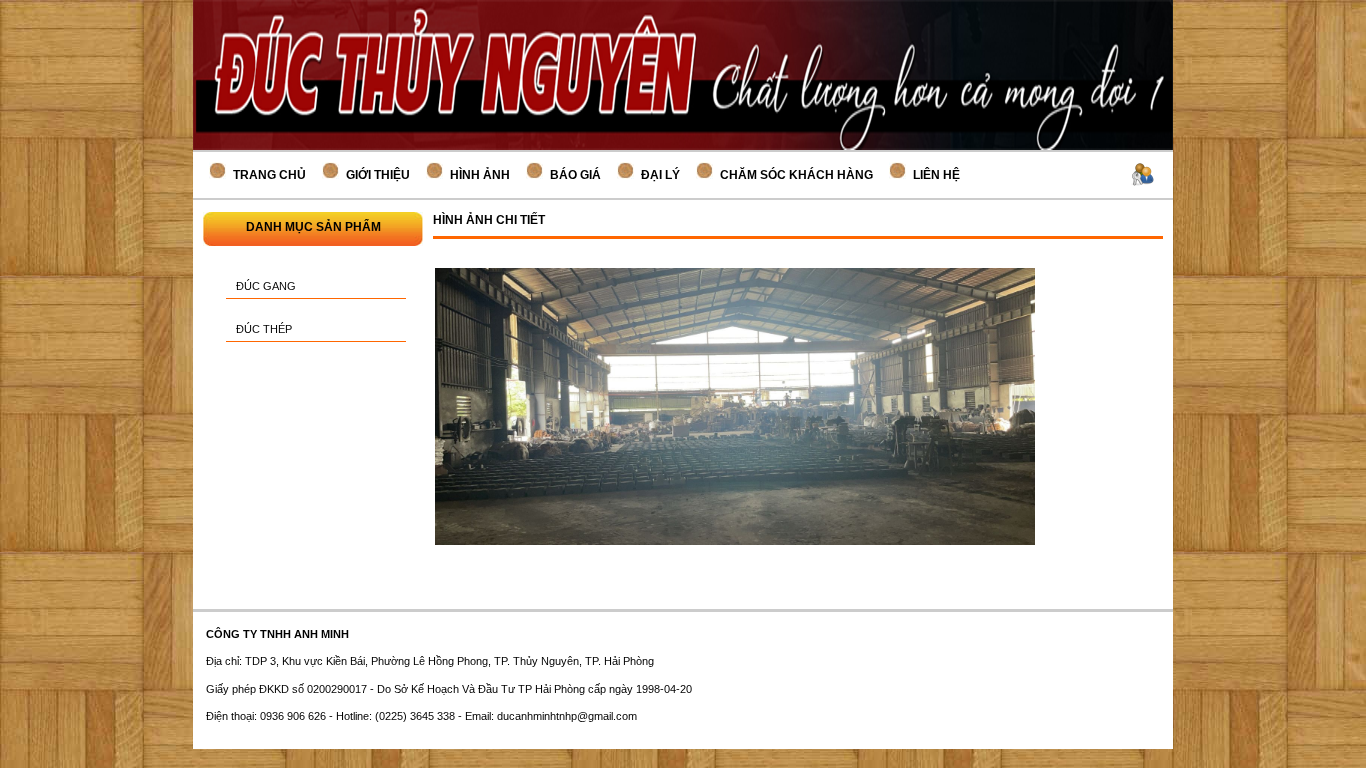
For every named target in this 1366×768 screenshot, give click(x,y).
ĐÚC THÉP (264, 329)
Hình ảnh (480, 175)
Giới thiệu (378, 175)
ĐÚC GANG (266, 286)
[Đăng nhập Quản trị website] (1143, 177)
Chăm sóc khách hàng (796, 175)
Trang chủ (269, 175)
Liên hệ (936, 175)
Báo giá (575, 175)
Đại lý (660, 175)
